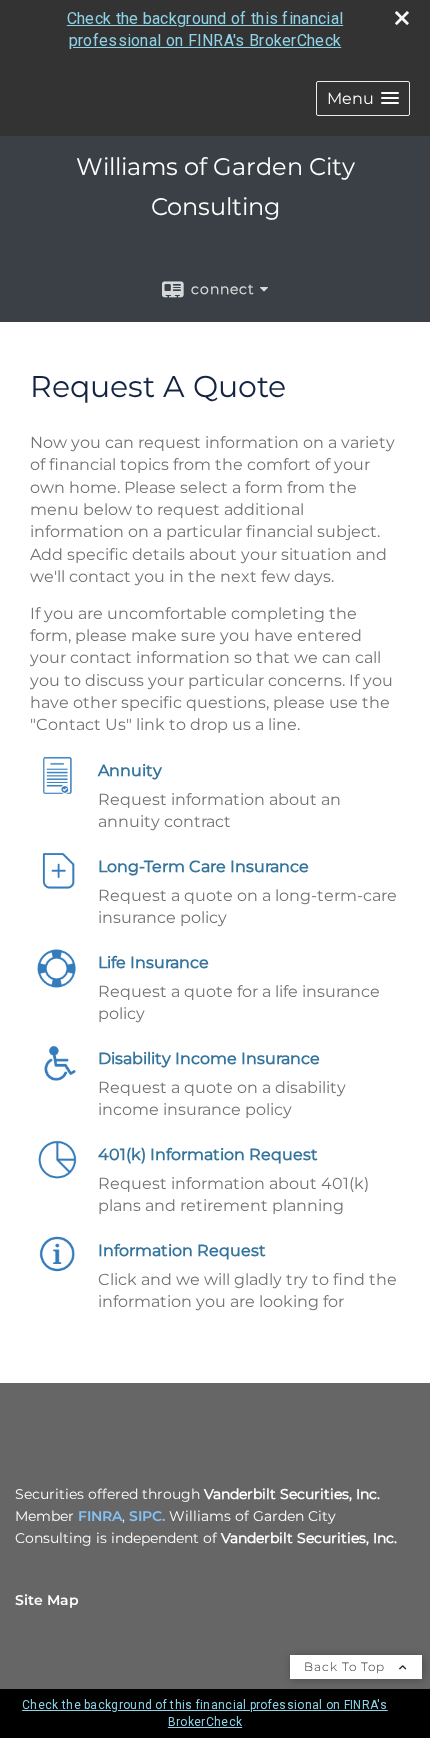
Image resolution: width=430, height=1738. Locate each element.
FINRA (100, 1516)
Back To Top (346, 1666)
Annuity (130, 770)
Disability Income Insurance (209, 1058)
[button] (363, 98)
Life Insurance (153, 962)
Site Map (47, 1600)
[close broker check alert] (402, 18)
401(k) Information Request (208, 1154)
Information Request (182, 1250)
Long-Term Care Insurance (203, 866)
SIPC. (147, 1516)
